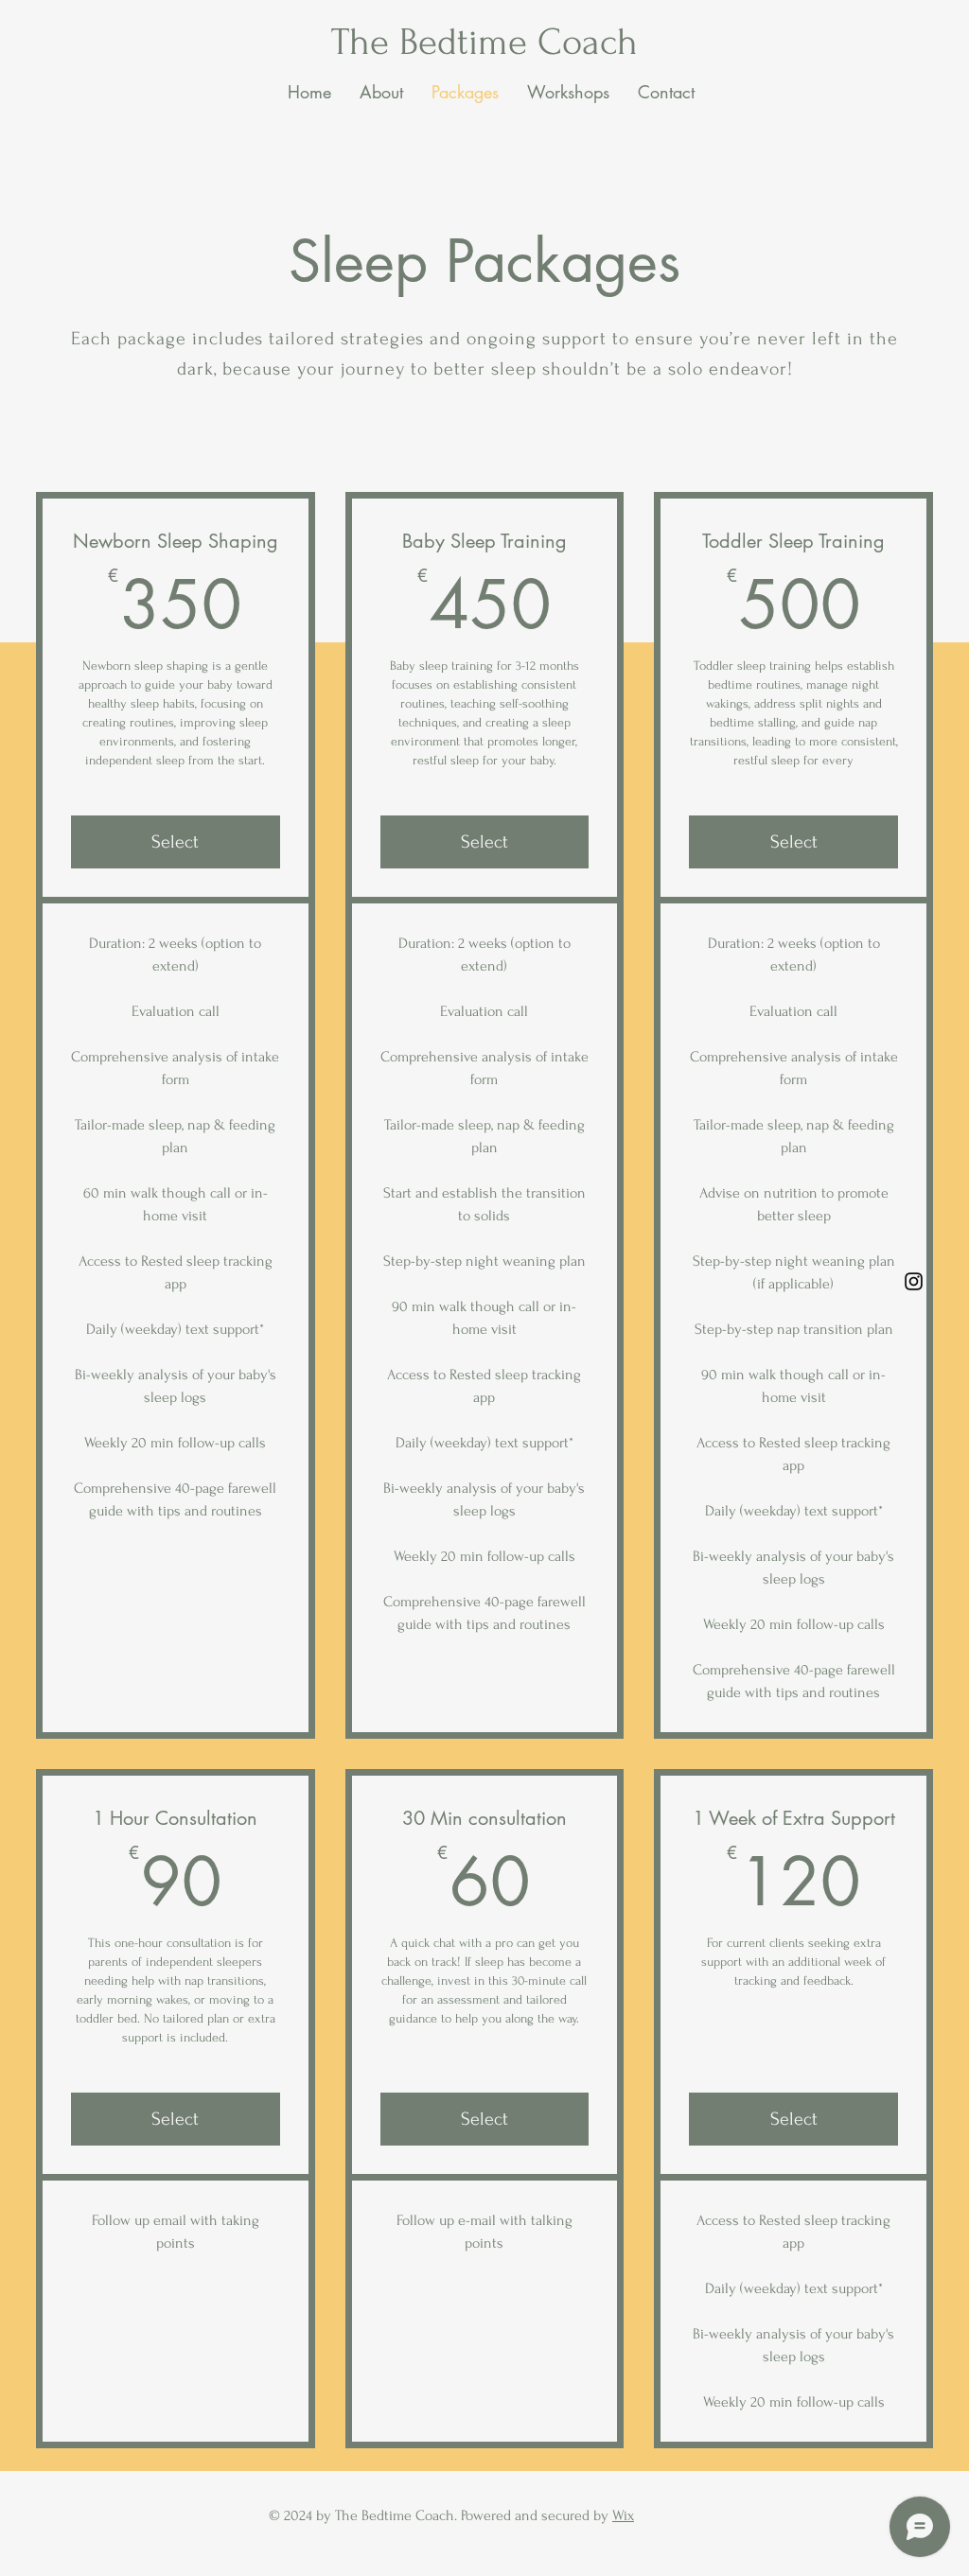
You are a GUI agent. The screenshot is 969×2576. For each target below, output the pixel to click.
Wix (623, 2515)
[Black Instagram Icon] (914, 1281)
